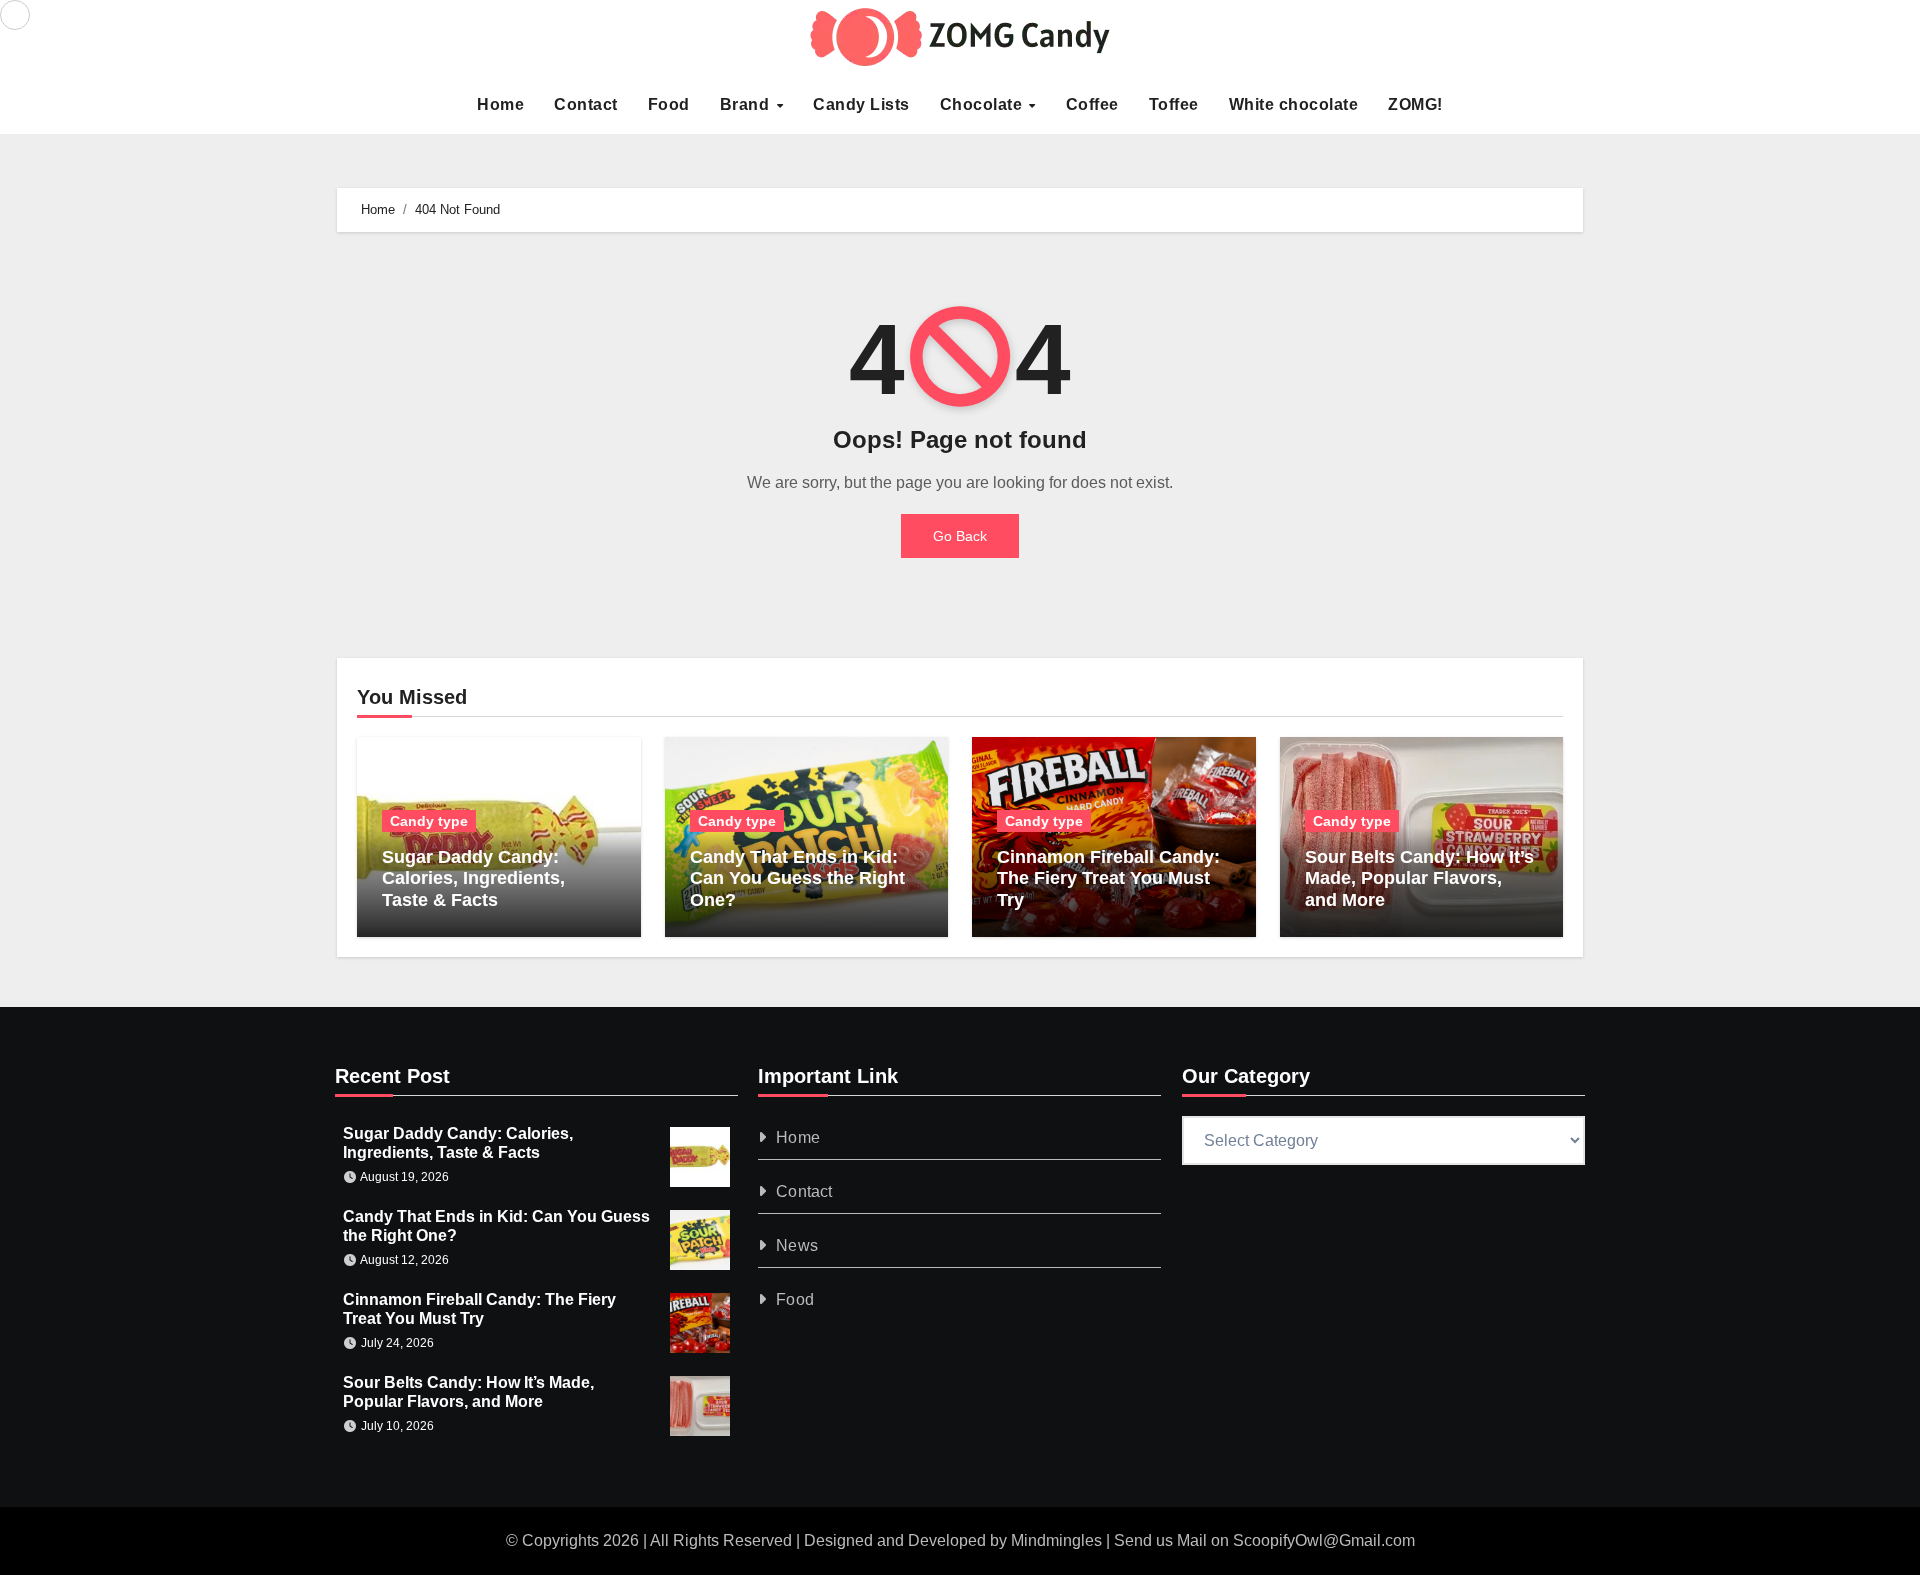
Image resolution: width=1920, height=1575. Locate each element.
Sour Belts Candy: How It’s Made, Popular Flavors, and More (1419, 878)
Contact (586, 104)
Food (669, 104)
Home (500, 104)
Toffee (1174, 104)
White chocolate (1294, 104)
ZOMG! (1415, 104)
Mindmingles (1056, 1540)
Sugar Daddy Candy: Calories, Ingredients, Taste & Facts (473, 878)
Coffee (1092, 104)
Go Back (960, 536)
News (798, 1245)
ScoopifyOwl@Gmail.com (1324, 1540)
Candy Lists (861, 104)
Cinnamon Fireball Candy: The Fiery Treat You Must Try (1108, 878)
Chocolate (983, 104)
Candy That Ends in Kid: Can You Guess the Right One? (797, 878)
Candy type (429, 821)
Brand (747, 104)
